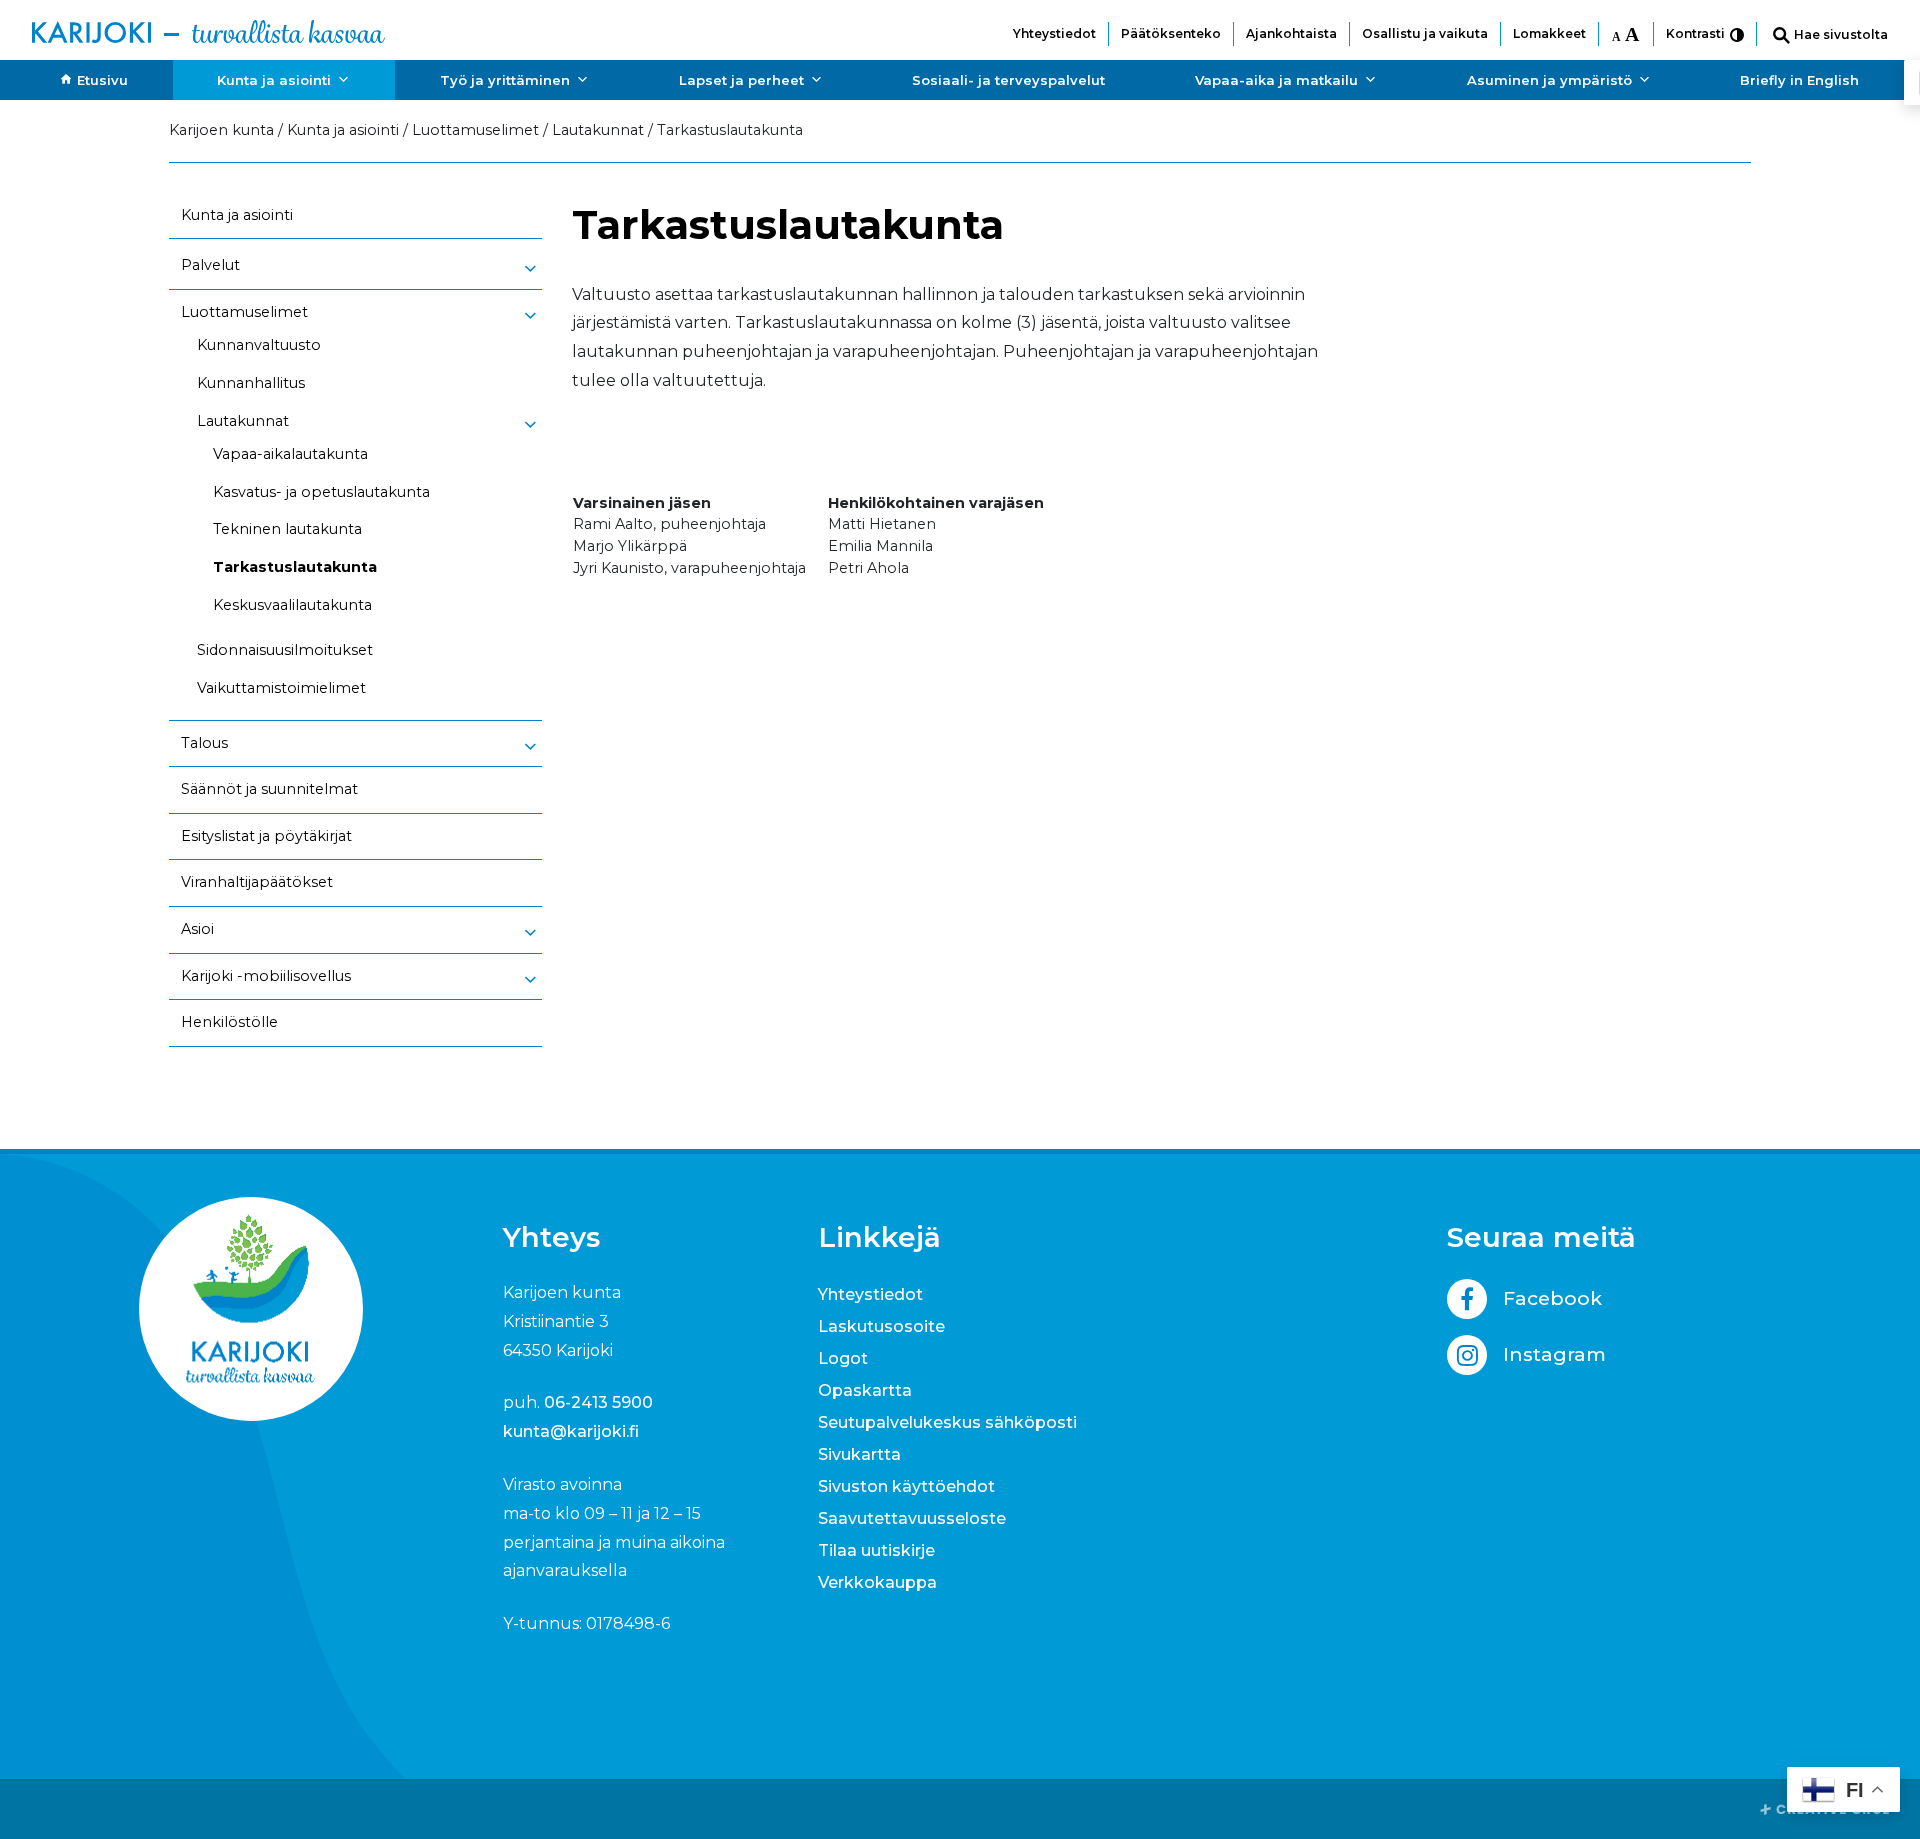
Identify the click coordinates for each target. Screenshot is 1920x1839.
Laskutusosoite (881, 1326)
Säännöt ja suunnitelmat (269, 789)
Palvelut (210, 265)
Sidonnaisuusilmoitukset (285, 650)
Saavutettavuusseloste (912, 1518)
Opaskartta (865, 1390)
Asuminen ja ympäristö (1549, 80)
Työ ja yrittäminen (505, 80)
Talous (204, 743)
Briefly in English (1799, 80)
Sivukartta (859, 1454)
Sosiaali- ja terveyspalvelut (1008, 80)
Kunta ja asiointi (274, 80)
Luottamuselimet (244, 312)
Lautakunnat (243, 421)
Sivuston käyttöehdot (906, 1486)
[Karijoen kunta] (208, 30)
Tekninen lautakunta (287, 529)
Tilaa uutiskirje (876, 1550)
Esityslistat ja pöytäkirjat (266, 836)
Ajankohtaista (1291, 33)
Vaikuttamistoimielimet (281, 688)
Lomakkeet (1549, 33)
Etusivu (102, 80)
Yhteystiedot (1054, 33)
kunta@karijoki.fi (571, 1431)
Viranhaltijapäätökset (257, 882)
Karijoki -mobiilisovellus (266, 976)
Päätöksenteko (1171, 33)
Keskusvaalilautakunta (292, 605)
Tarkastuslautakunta (295, 567)
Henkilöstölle (229, 1022)
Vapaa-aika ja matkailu (1276, 80)
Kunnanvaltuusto (259, 345)
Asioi (197, 929)
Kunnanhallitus (251, 383)
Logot (843, 1358)
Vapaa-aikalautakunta (290, 454)
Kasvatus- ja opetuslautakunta (321, 492)
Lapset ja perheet (741, 80)
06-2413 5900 (598, 1402)
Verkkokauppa (877, 1582)
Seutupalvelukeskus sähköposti (947, 1422)
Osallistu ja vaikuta (1425, 33)
